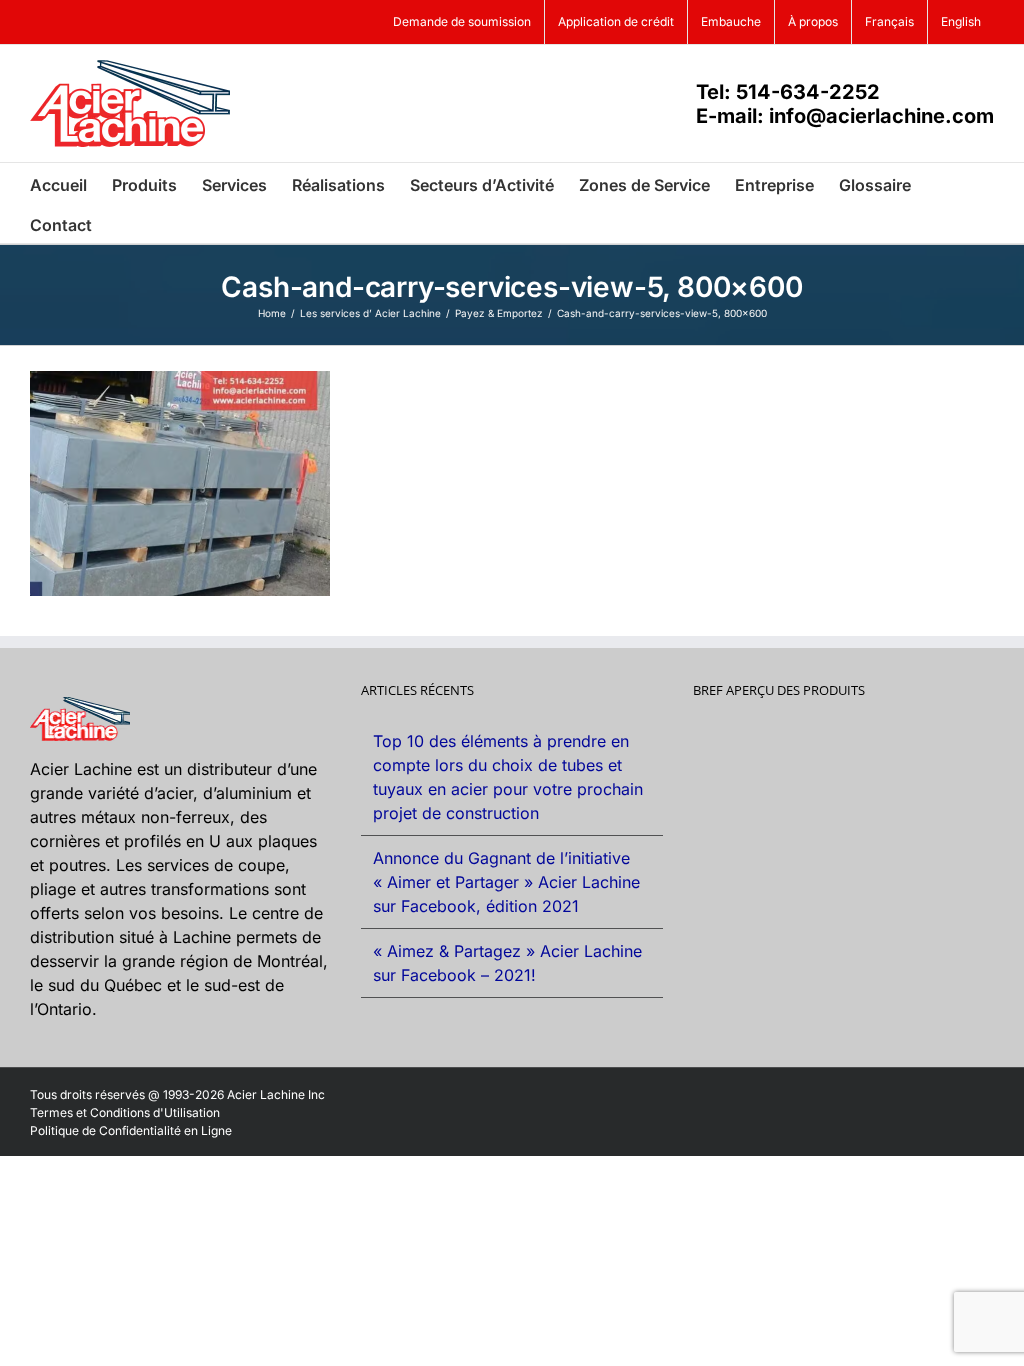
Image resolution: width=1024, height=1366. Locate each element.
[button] (123, 223)
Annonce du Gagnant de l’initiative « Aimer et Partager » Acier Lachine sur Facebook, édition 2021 (506, 882)
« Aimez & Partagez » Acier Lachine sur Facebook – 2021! (507, 963)
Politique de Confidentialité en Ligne (131, 1130)
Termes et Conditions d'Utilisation (125, 1112)
